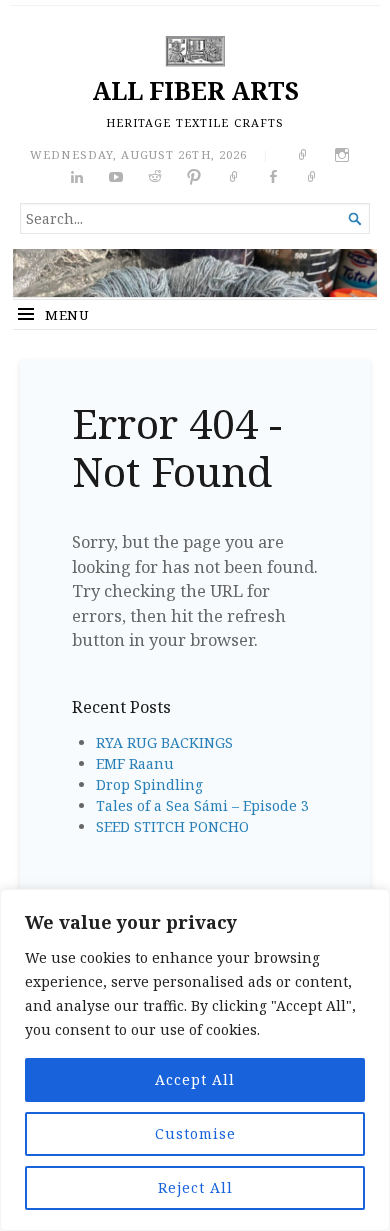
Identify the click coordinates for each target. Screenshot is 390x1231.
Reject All (195, 1187)
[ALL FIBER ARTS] (195, 273)
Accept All (195, 1079)
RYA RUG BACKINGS (164, 742)
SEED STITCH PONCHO (172, 826)
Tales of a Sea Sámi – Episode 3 (202, 805)
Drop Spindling (149, 784)
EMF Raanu (135, 763)
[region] (195, 1060)
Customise (195, 1133)
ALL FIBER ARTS (195, 90)
